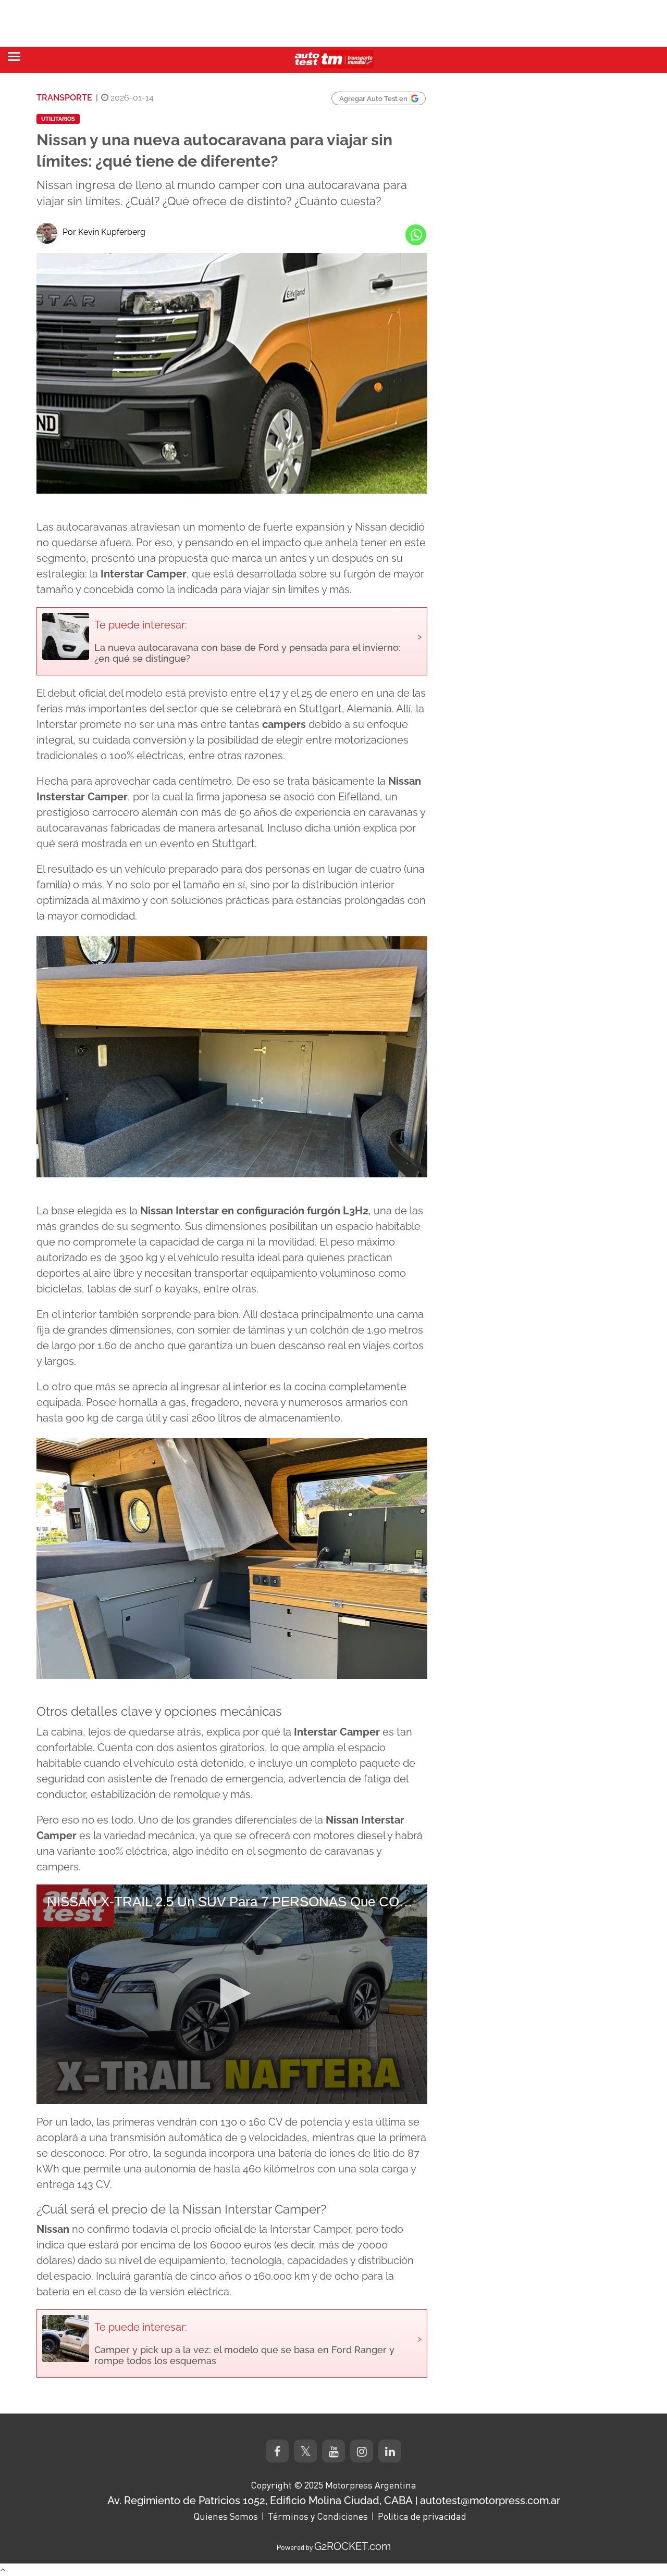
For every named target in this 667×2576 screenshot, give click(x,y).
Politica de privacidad (422, 2516)
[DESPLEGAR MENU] (14, 56)
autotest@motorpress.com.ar (490, 2500)
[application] (232, 1994)
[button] (232, 1993)
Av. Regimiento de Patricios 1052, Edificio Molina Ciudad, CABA (260, 2500)
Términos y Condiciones (318, 2516)
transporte (64, 98)
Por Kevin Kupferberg (104, 232)
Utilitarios (58, 119)
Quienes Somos (226, 2516)
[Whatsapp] (416, 235)
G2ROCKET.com (353, 2546)
